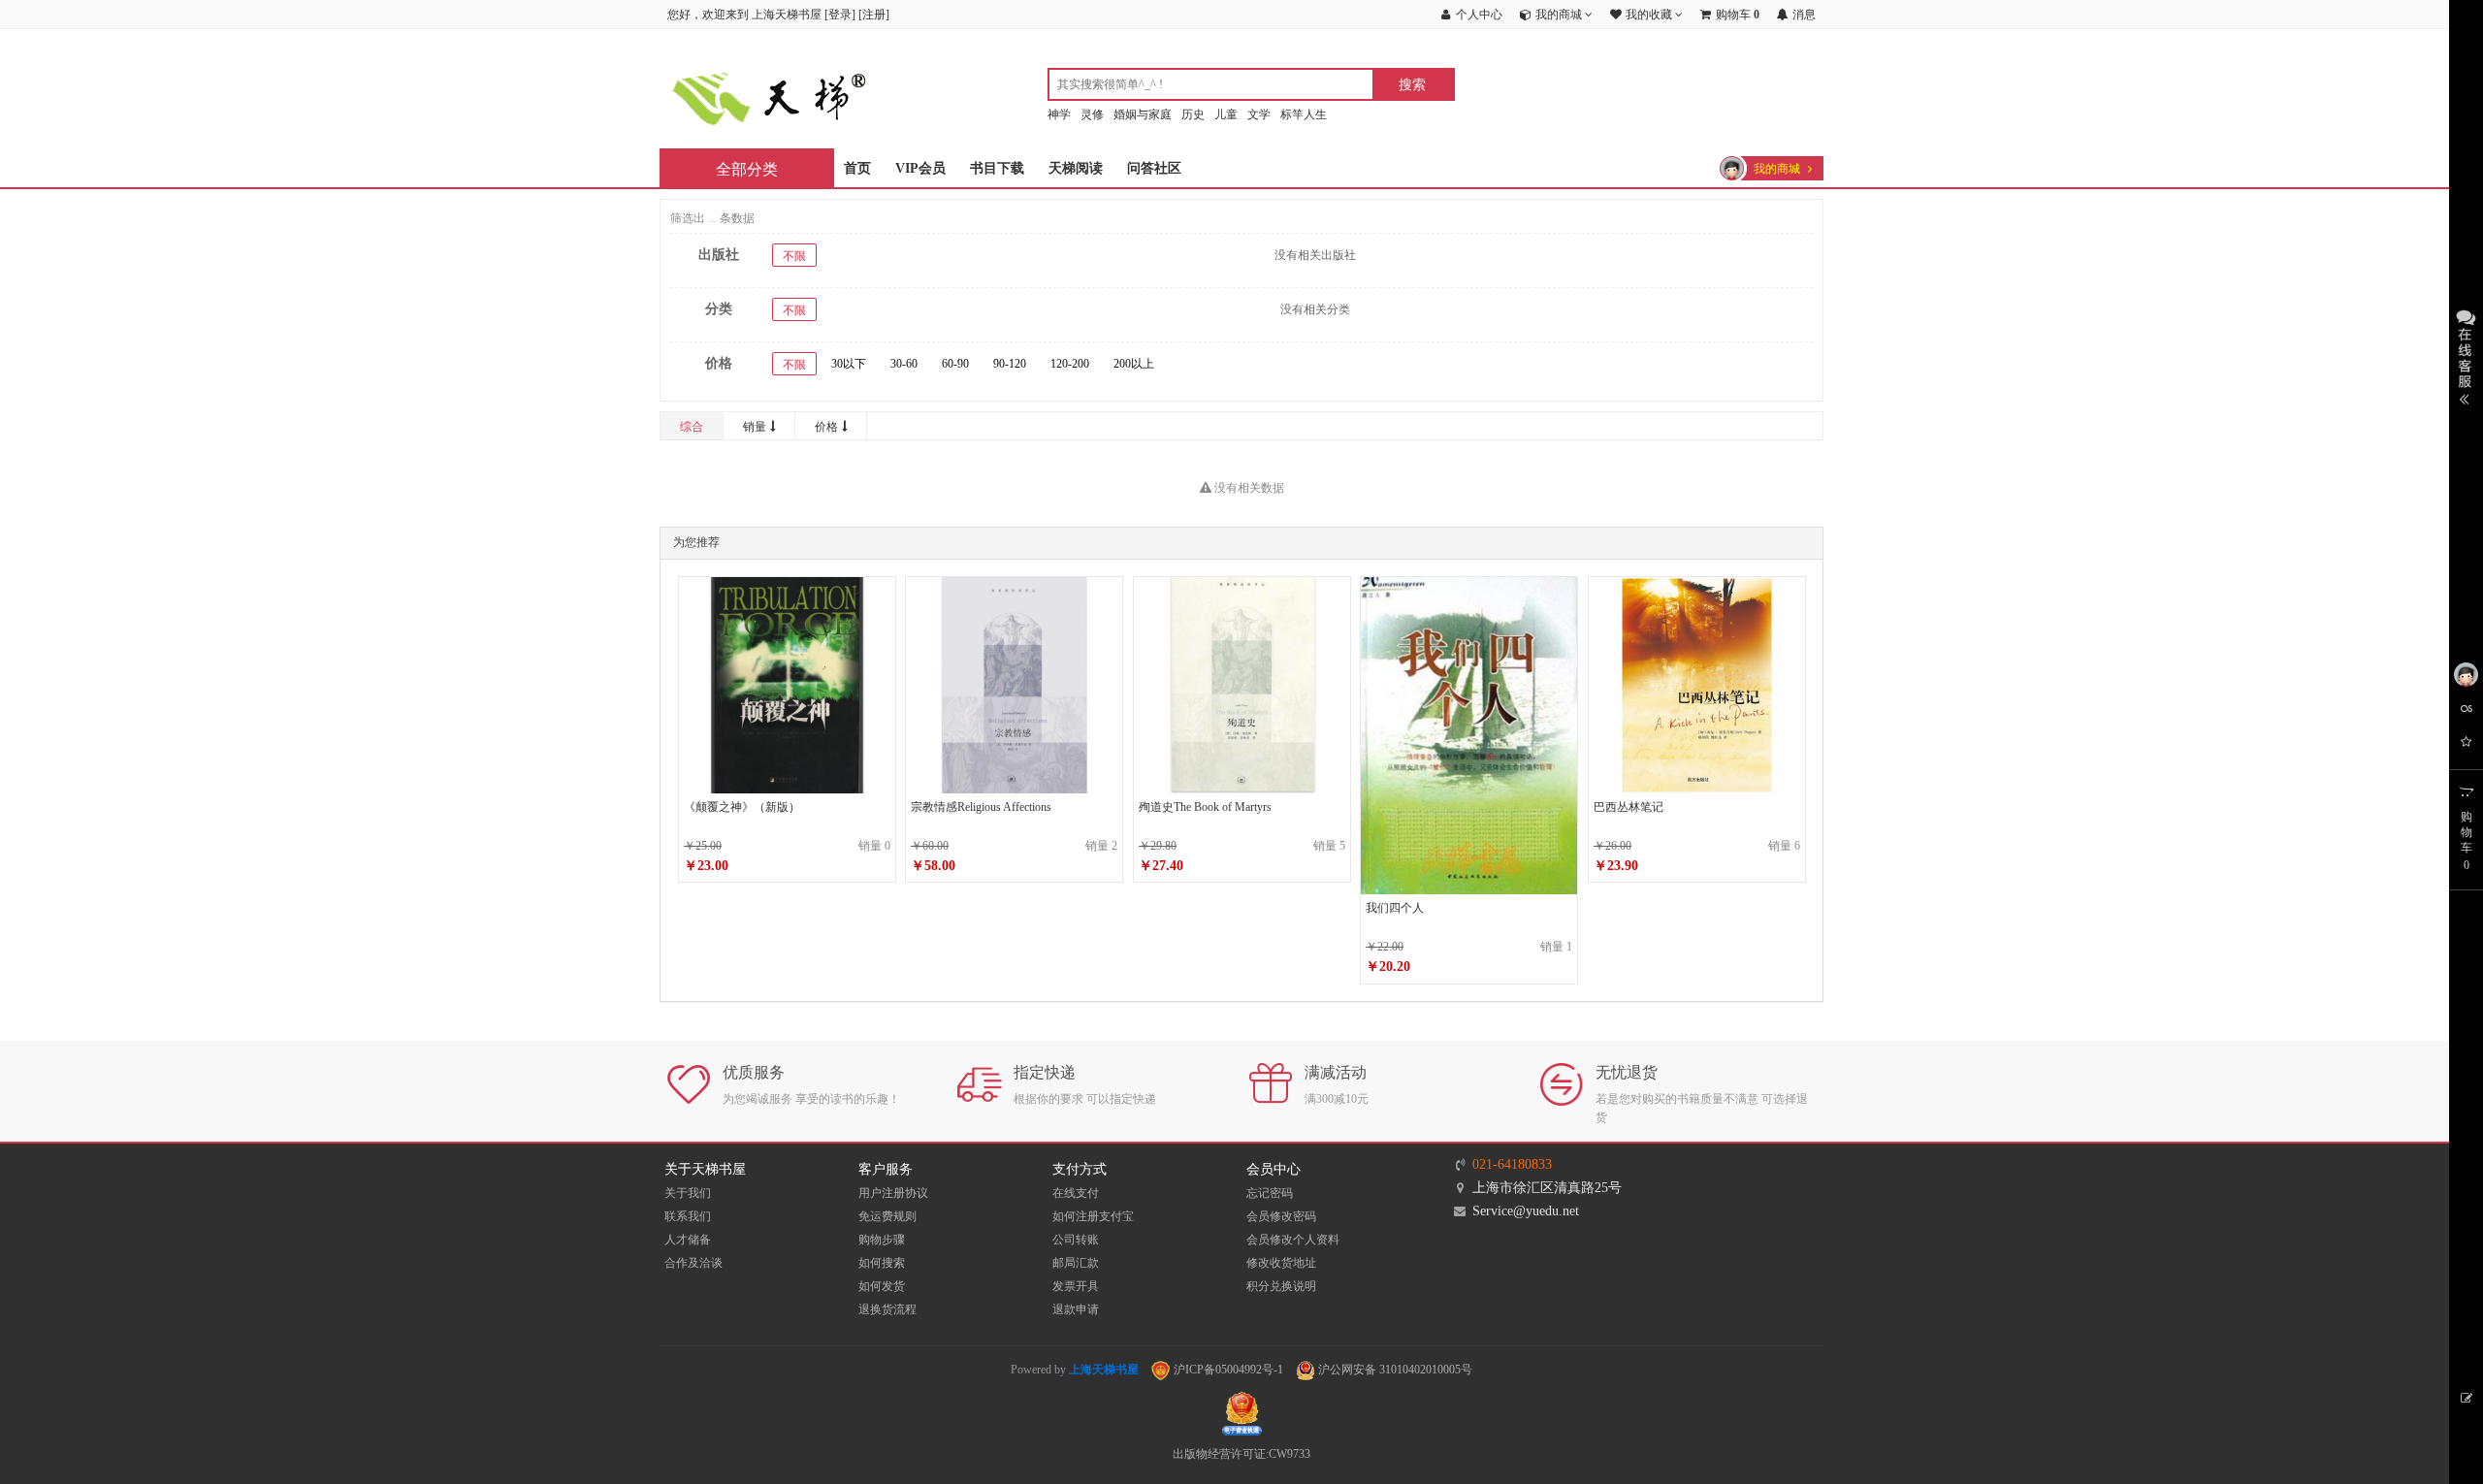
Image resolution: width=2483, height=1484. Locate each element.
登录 (840, 15)
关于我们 (688, 1193)
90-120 (1010, 364)
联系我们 (688, 1216)
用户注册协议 (893, 1193)
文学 (1259, 114)
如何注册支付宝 (1093, 1216)
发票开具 (1076, 1286)
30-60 (904, 364)
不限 (794, 256)
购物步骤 (882, 1240)
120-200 (1070, 364)
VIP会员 (920, 168)
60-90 (955, 364)
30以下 (849, 364)
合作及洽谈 (693, 1263)
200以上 (1134, 364)
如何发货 (882, 1286)
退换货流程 (887, 1309)
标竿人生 (1304, 114)
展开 (2466, 355)
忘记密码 (1270, 1193)
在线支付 (1076, 1193)
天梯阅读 (1076, 168)
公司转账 (1076, 1240)
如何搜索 (882, 1263)
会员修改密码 (1281, 1216)
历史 (1193, 114)
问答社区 (1154, 168)
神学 (1059, 114)
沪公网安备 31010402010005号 (1394, 1370)
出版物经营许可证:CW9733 (1241, 1454)
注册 (874, 15)
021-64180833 (1512, 1164)
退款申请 (1076, 1309)
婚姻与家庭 (1143, 114)
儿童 (1226, 114)
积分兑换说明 (1281, 1286)
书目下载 (997, 168)
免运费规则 (887, 1216)
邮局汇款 (1076, 1263)
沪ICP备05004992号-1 (1227, 1370)
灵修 (1092, 114)
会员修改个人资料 (1293, 1240)
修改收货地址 (1281, 1263)
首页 (857, 168)
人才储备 (688, 1240)
